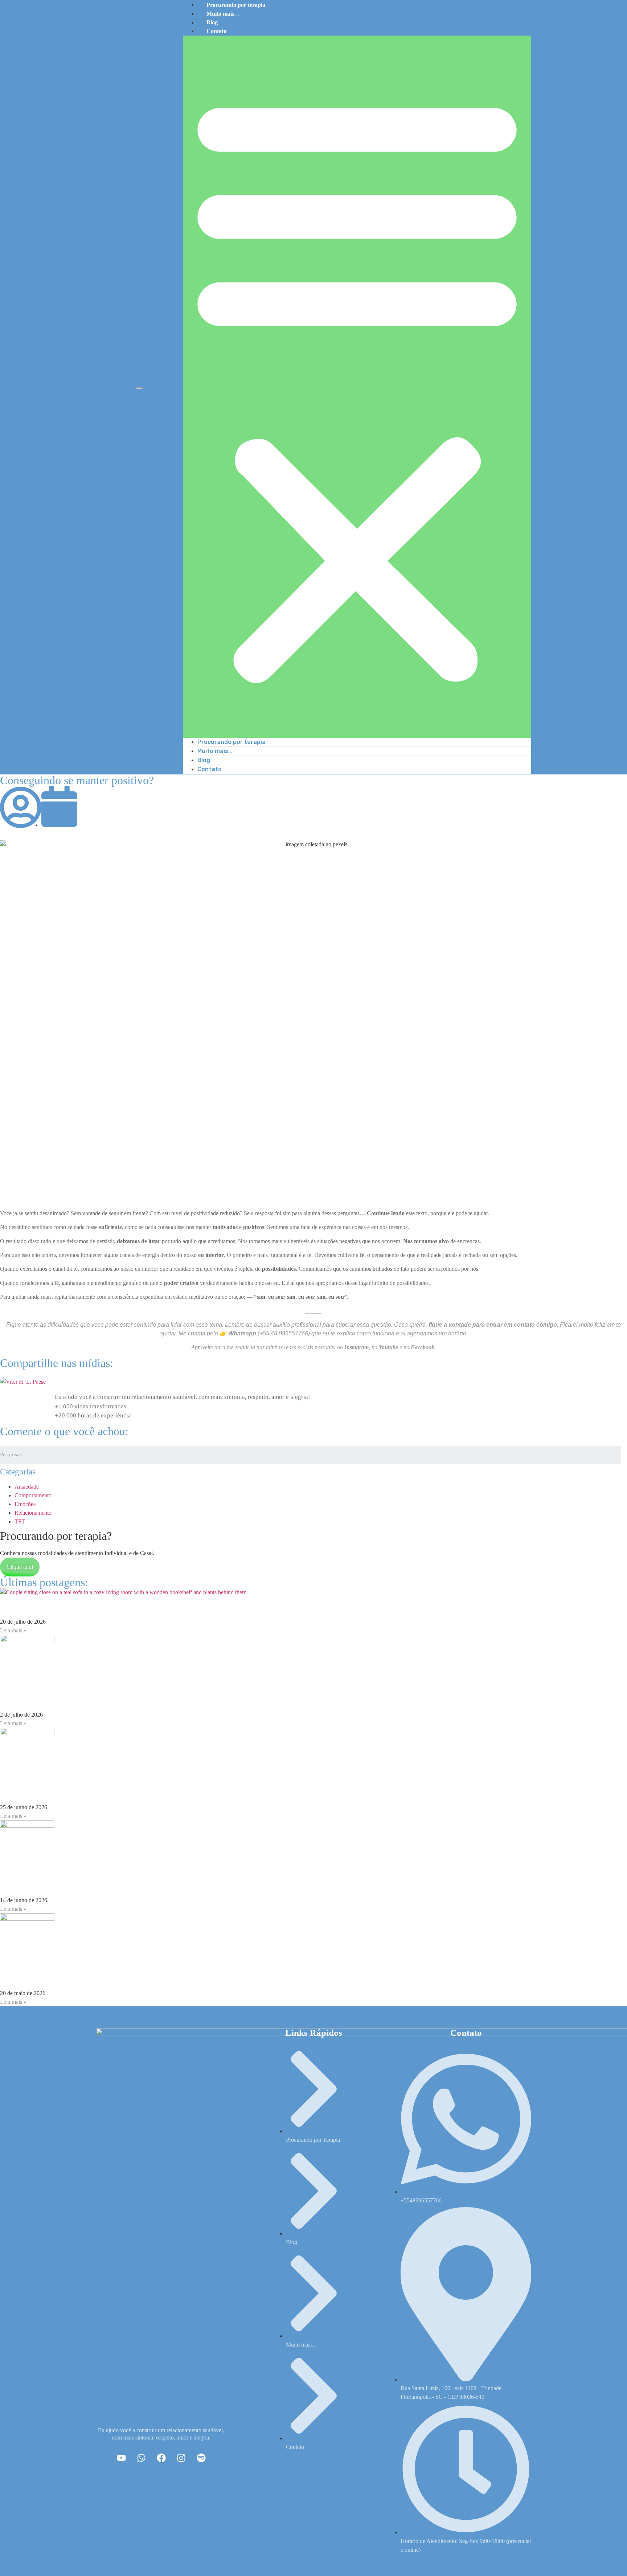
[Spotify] (201, 2458)
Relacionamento (33, 1513)
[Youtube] (121, 2458)
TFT (20, 1521)
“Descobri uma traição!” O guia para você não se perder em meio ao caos (147, 1698)
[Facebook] (161, 2458)
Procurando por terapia (231, 742)
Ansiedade (27, 1487)
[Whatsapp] (141, 2458)
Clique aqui (20, 1567)
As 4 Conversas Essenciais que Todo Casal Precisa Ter (110, 1977)
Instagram (356, 1347)
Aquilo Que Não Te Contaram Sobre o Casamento (101, 1791)
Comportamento (33, 1495)
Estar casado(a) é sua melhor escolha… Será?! (93, 1606)
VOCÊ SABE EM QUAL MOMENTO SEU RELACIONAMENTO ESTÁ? (155, 1884)
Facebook (423, 1347)
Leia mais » (13, 1630)
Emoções (25, 1504)
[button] (357, 387)
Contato (216, 31)
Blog (212, 22)
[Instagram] (181, 2458)
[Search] (624, 1455)
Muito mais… (223, 14)
